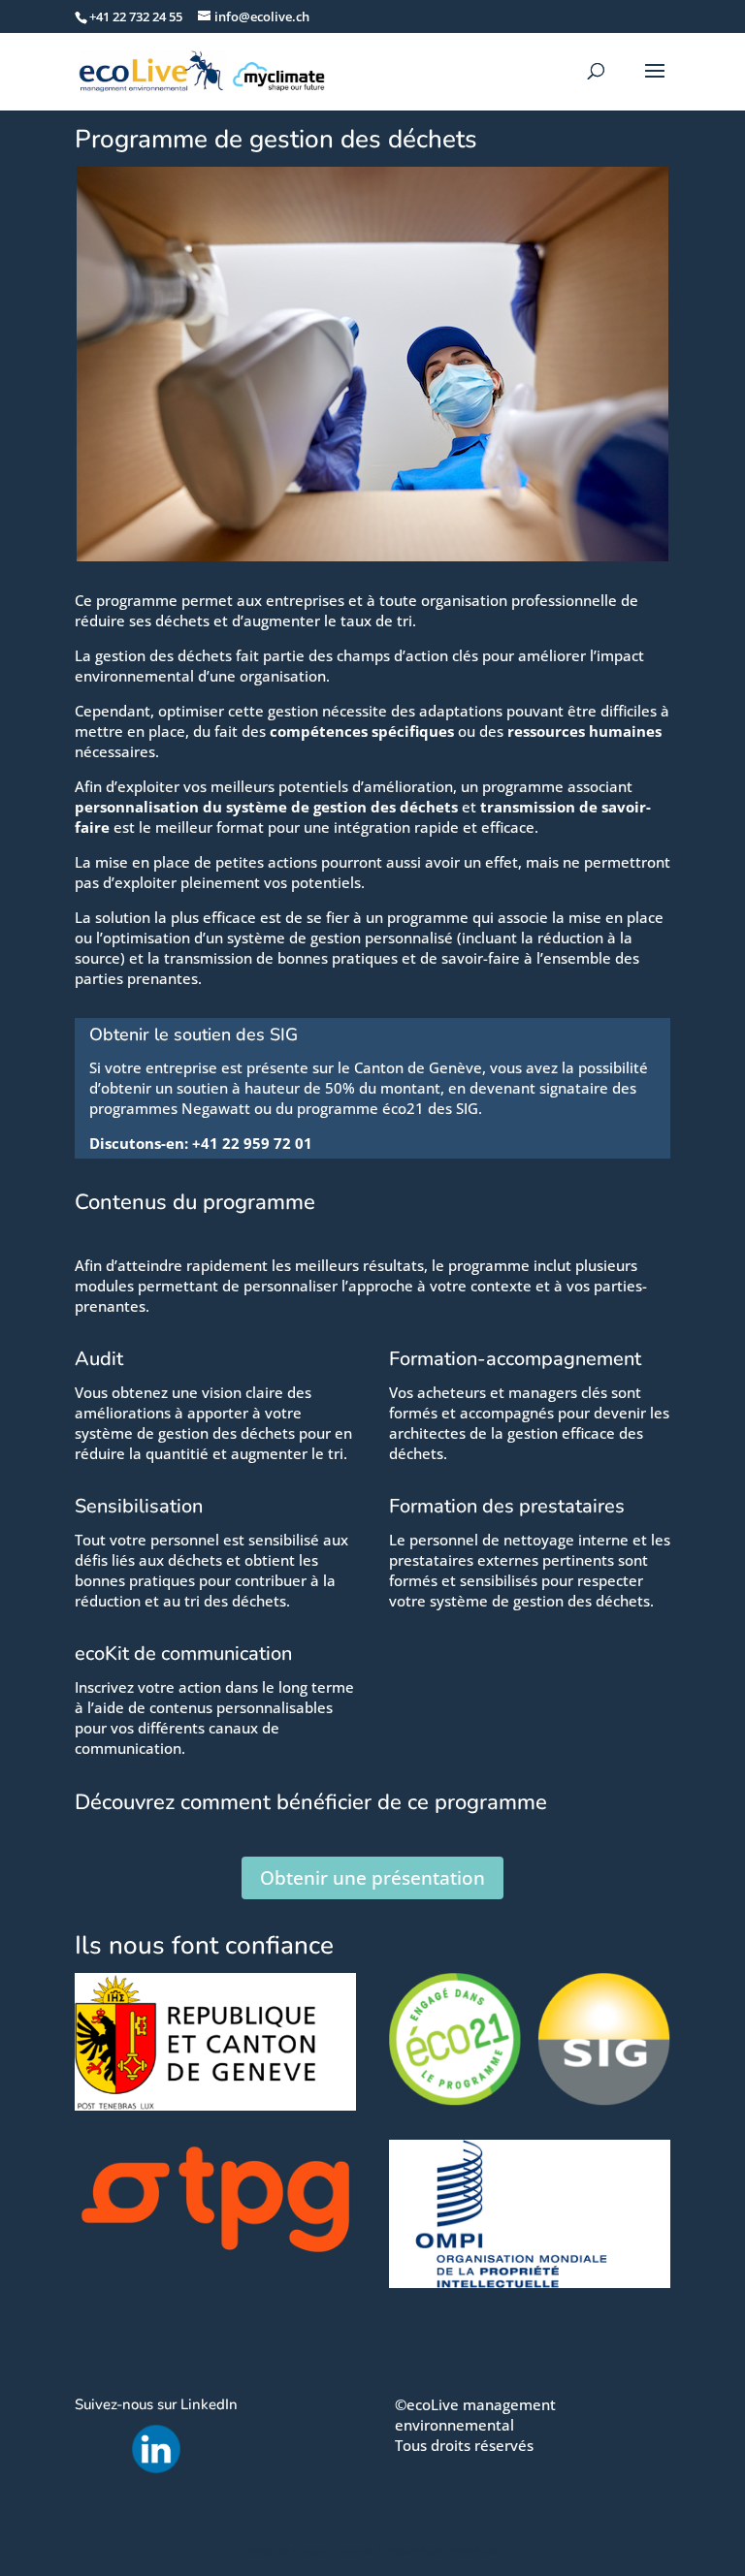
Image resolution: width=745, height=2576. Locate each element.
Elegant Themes (333, 2550)
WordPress (472, 2550)
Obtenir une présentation (372, 1878)
